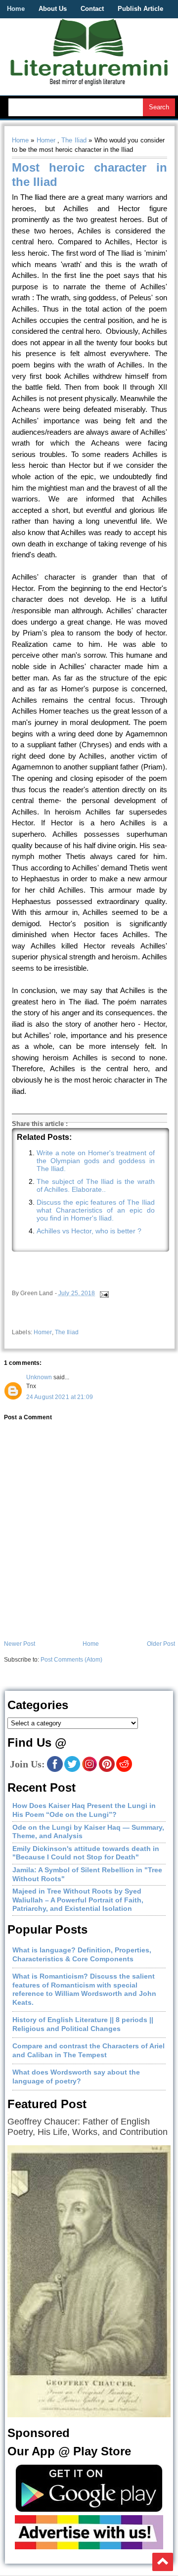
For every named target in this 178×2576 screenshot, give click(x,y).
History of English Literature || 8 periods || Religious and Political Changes (83, 2024)
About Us (53, 9)
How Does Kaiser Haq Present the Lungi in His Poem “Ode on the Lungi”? (84, 1810)
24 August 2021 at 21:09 (60, 1397)
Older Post (161, 1644)
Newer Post (20, 1644)
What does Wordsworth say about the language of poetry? (76, 2077)
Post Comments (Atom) (71, 1660)
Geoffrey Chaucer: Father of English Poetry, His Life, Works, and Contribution (88, 2127)
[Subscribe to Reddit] (124, 1770)
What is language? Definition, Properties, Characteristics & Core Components (82, 1954)
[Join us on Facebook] (55, 1770)
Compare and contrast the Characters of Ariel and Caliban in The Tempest (89, 2050)
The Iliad (74, 140)
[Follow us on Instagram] (89, 1770)
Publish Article (140, 9)
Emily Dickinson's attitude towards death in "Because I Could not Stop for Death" (86, 1853)
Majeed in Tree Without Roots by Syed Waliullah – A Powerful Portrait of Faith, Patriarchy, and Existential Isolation (78, 1900)
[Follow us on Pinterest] (107, 1770)
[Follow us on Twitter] (72, 1770)
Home (16, 9)
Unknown (39, 1377)
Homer (46, 140)
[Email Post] (104, 1293)
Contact (92, 9)
